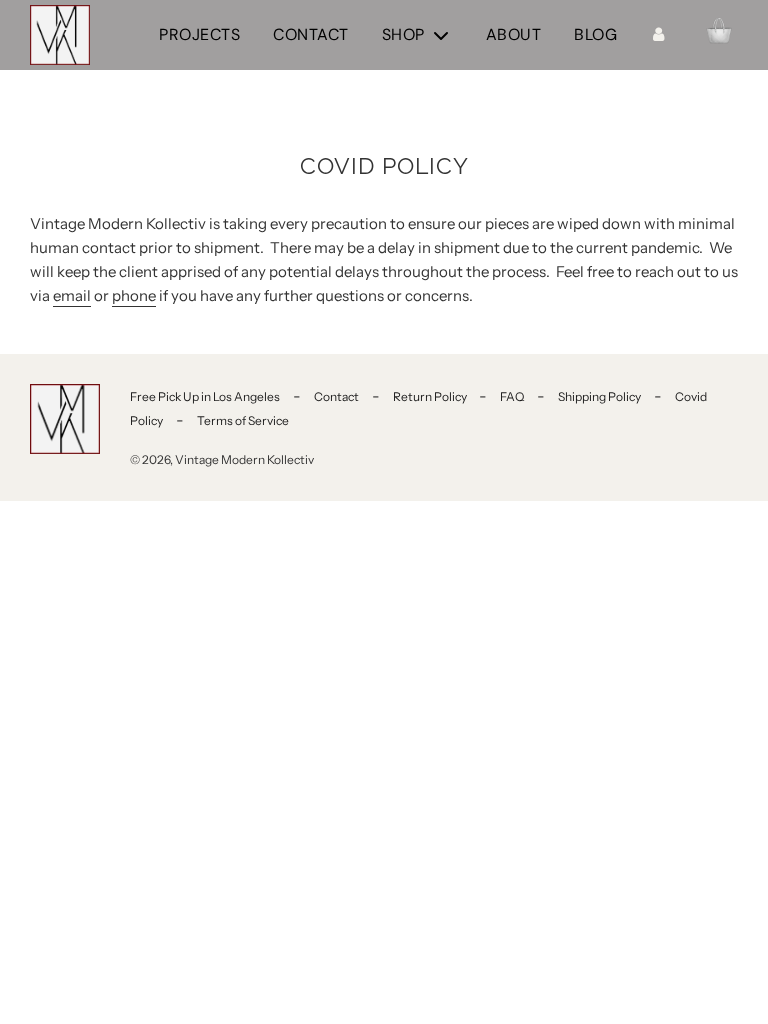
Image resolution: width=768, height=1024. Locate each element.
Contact (311, 34)
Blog (595, 34)
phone (134, 295)
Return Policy (431, 396)
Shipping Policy (599, 396)
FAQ (512, 396)
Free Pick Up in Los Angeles (205, 396)
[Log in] (658, 35)
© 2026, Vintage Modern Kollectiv (222, 459)
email (72, 295)
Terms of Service (243, 420)
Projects (199, 34)
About (514, 34)
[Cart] (719, 35)
